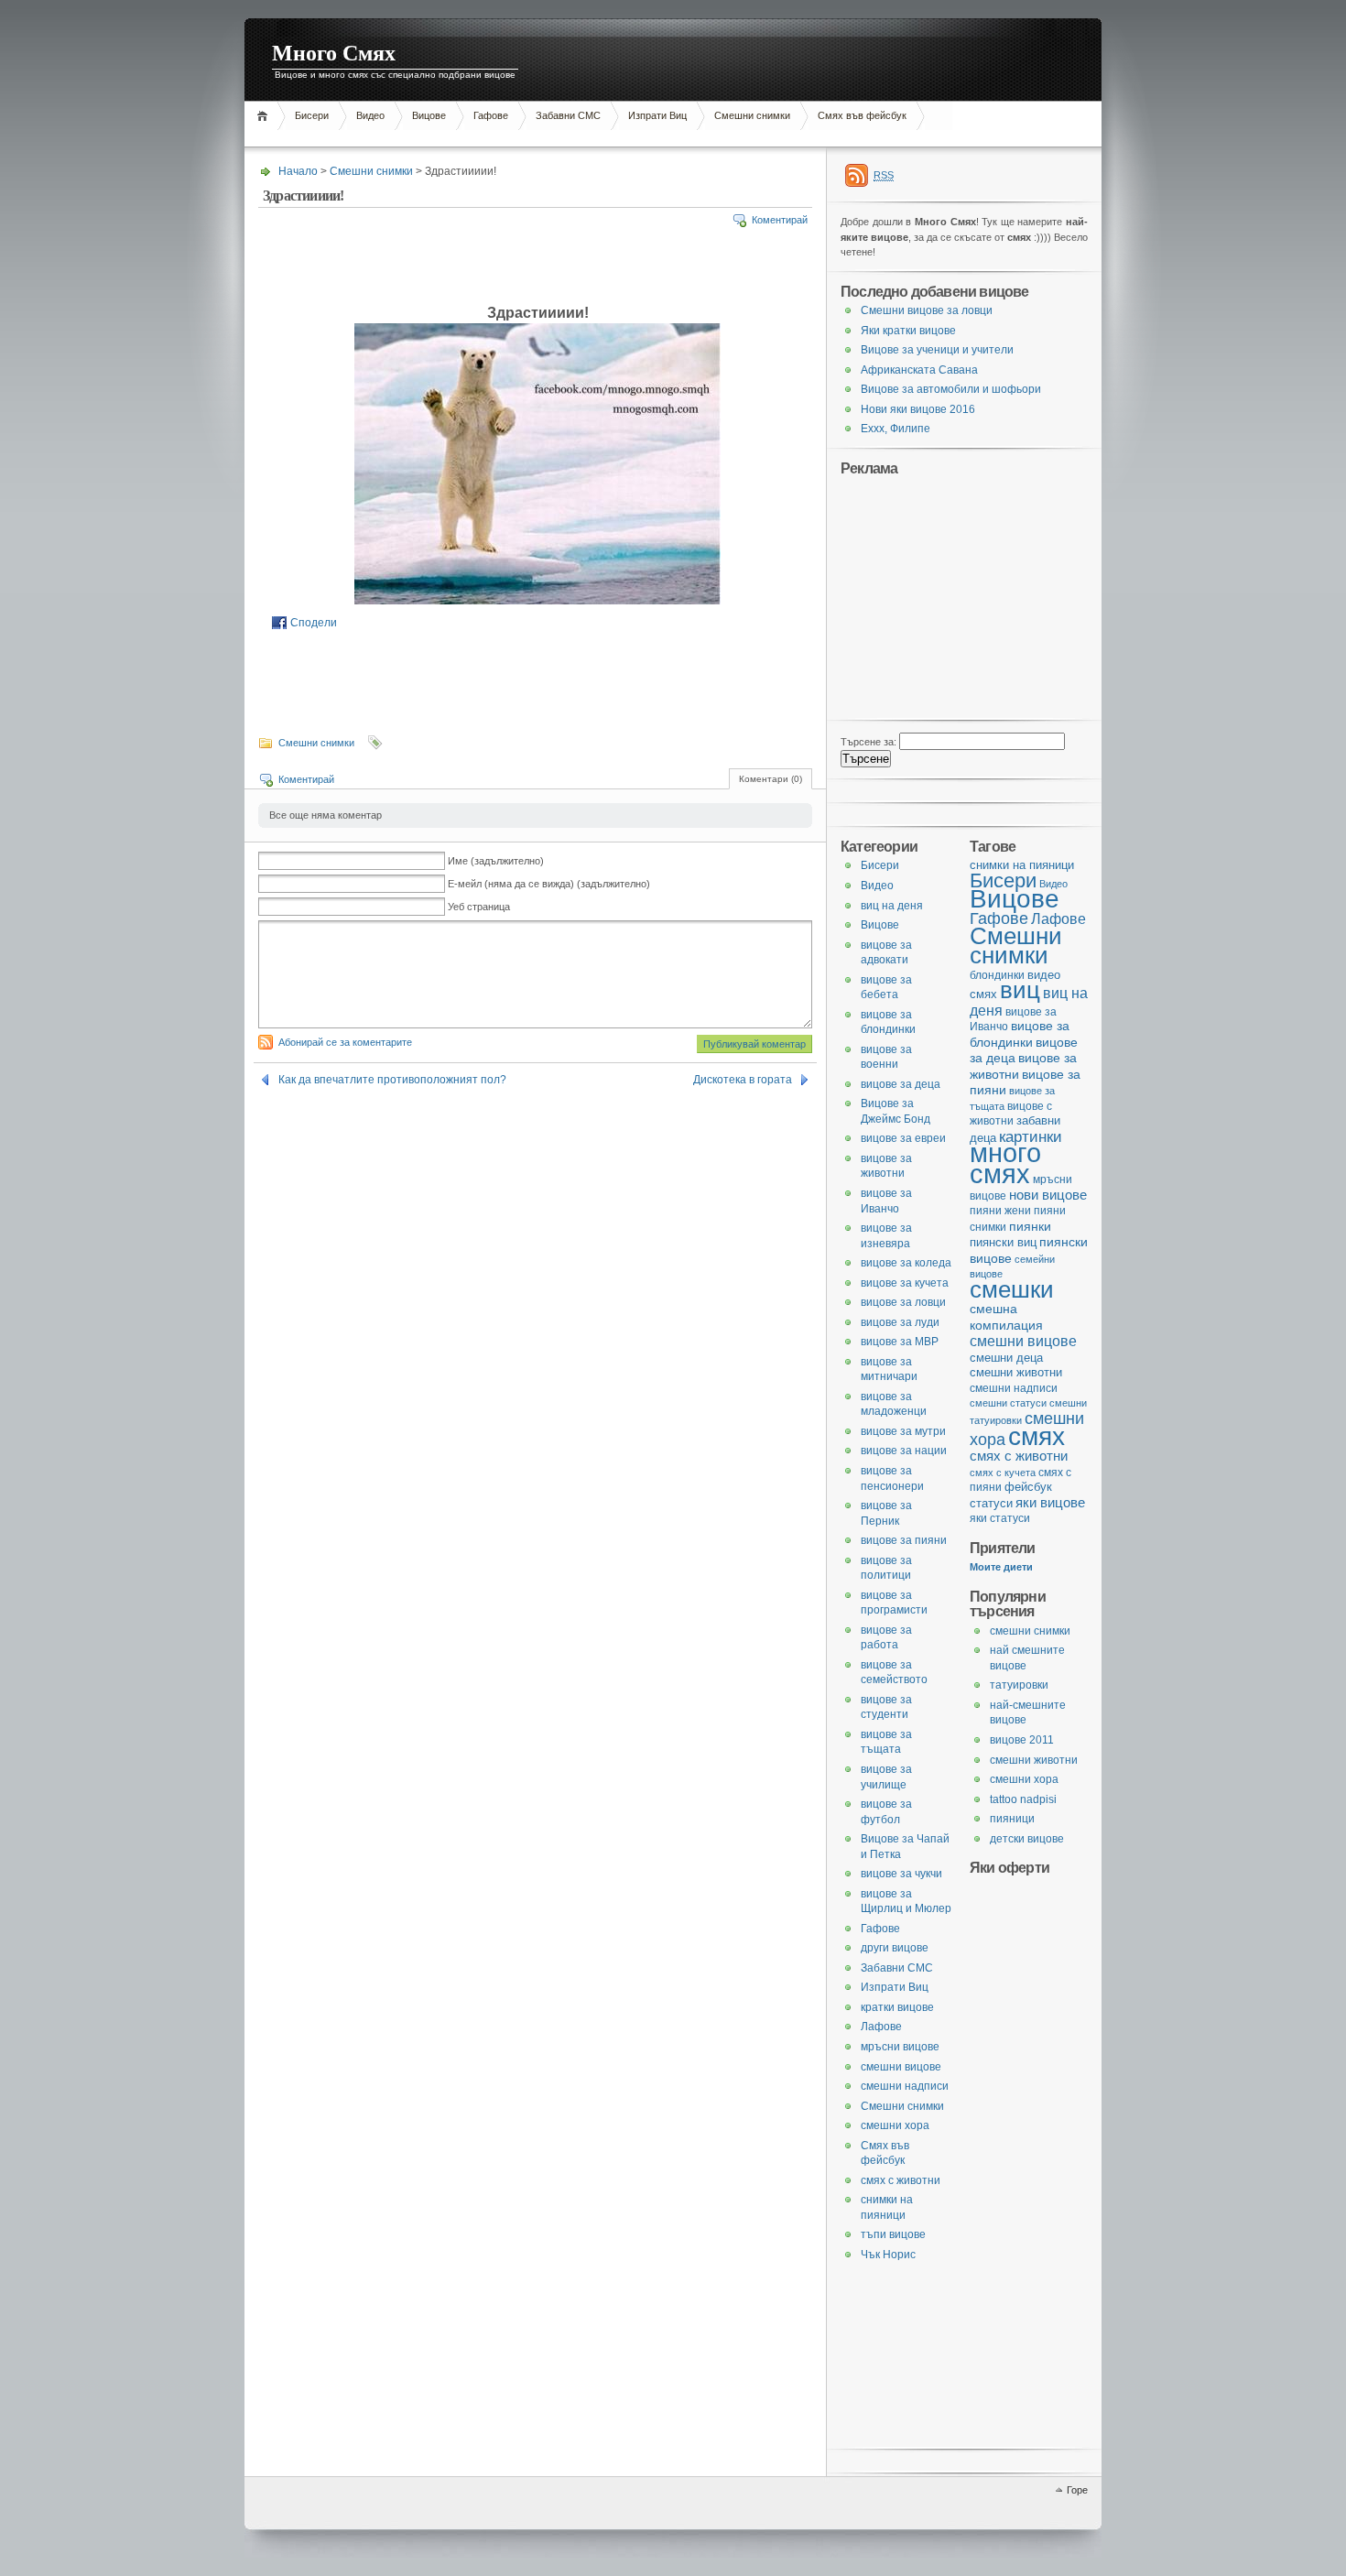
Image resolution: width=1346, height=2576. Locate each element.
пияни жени (1000, 1210)
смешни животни (1016, 1372)
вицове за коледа (906, 1263)
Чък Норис (888, 2255)
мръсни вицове (900, 2047)
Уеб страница (479, 907)
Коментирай (780, 220)
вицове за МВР (900, 1342)
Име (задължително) (496, 861)
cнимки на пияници (1022, 865)
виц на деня (892, 906)
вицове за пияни (904, 1540)
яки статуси (1000, 1518)
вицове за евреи (903, 1138)
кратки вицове (897, 2007)
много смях (1005, 1163)
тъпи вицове (893, 2234)
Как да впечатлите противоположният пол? (392, 1080)
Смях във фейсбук (862, 115)
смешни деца (1006, 1358)
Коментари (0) (771, 779)
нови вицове (1048, 1195)
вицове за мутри (903, 1431)
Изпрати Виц (657, 115)
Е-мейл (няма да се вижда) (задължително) (549, 884)
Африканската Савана (919, 370)
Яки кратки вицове (908, 331)
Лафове (1058, 918)
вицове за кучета (905, 1283)
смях (1037, 1436)
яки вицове (1050, 1503)
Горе (1077, 2490)
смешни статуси (1008, 1403)
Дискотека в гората (743, 1080)
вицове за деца (901, 1084)
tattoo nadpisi (1023, 1799)
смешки (1012, 1289)
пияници (1012, 1819)
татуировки (1019, 1685)
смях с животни (1019, 1456)
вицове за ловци (903, 1302)
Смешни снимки (752, 115)
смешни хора (1024, 1779)
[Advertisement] (578, 137)
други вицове (895, 1948)
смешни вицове (1023, 1341)
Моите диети (1001, 1567)
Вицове (429, 115)
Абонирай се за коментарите (345, 1042)
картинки (1031, 1136)
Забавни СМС (568, 115)
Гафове (491, 115)
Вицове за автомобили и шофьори (951, 389)
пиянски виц (1003, 1242)
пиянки (1030, 1226)
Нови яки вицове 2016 (918, 409)
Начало (265, 116)
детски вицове (1027, 1839)
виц (1020, 990)
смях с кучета (1003, 1473)
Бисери (312, 115)
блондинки (997, 975)
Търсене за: (868, 742)
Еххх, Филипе (896, 429)
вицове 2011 (1022, 1740)
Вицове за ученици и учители (937, 350)
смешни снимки (1030, 1631)
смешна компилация (1006, 1317)
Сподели (314, 623)
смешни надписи (1014, 1388)
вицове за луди (900, 1322)
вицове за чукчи (901, 1874)
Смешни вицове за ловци (927, 310)
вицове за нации (904, 1451)
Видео (370, 115)
